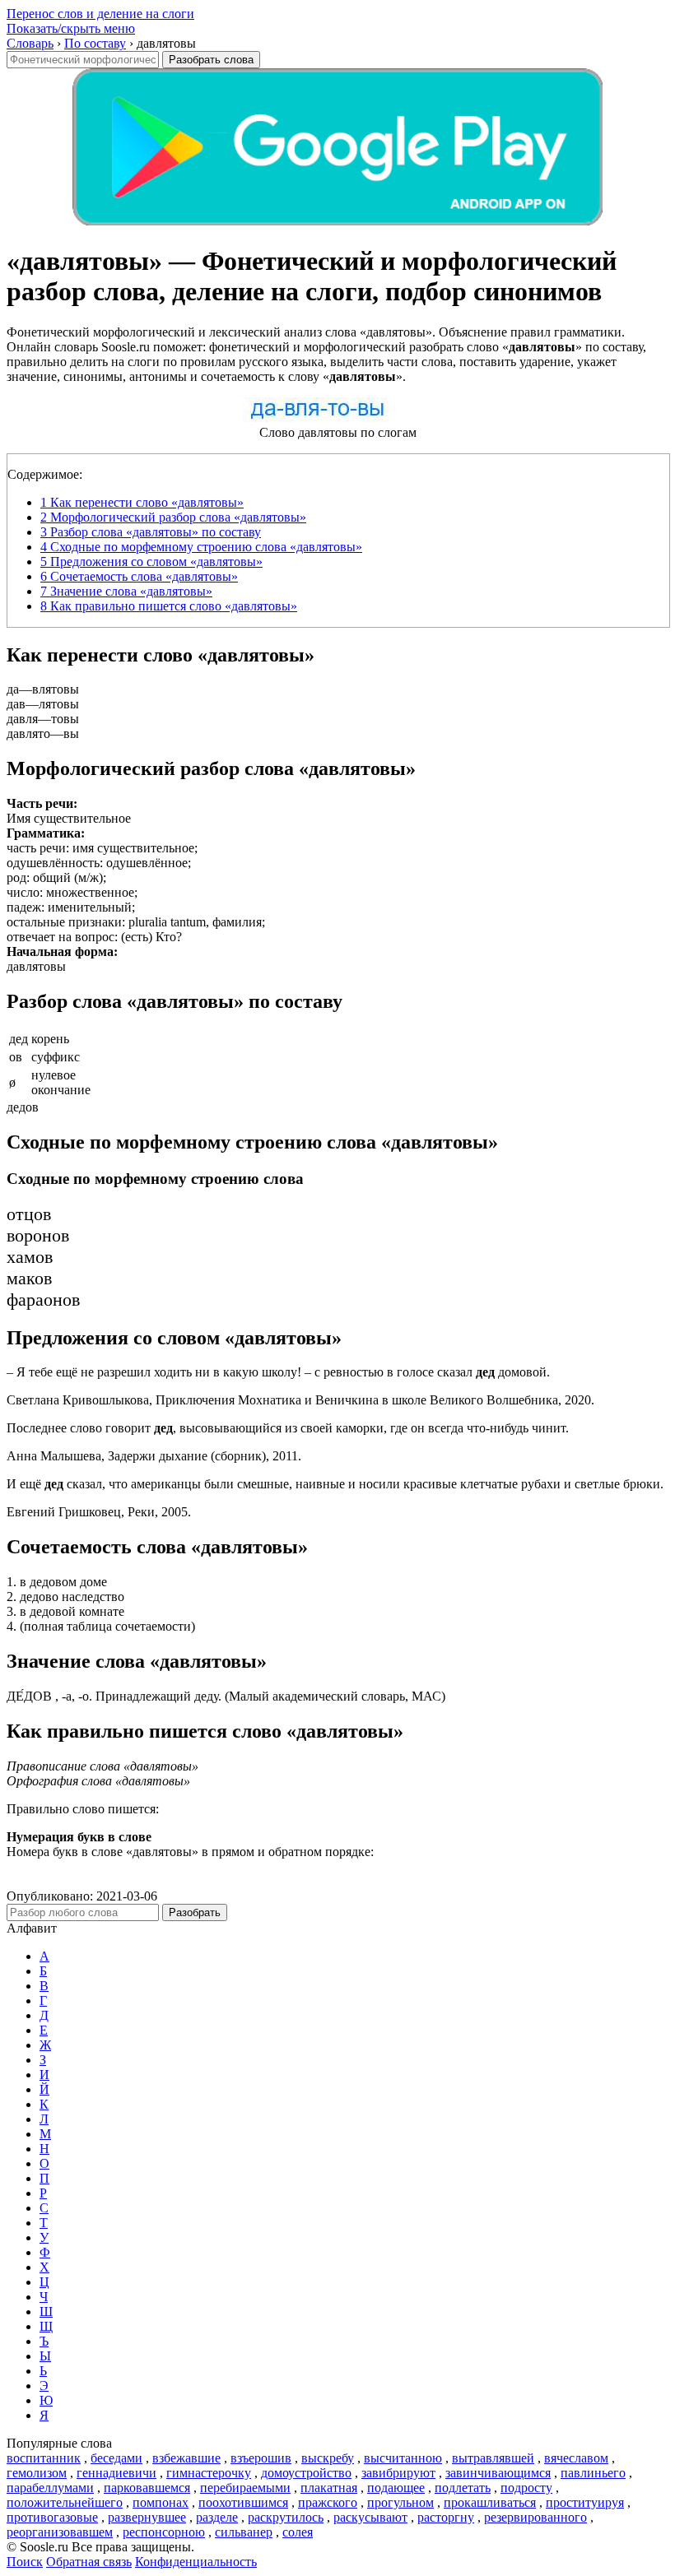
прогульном (400, 2502)
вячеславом (576, 2458)
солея (298, 2532)
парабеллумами (50, 2488)
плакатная (329, 2488)
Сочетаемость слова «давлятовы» (139, 576)
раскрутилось (286, 2517)
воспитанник (44, 2458)
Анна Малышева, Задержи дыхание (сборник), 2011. (154, 1456)
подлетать (463, 2488)
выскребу (328, 2458)
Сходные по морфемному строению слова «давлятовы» (201, 547)
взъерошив (261, 2458)
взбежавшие (186, 2458)
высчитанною (403, 2458)
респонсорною (164, 2532)
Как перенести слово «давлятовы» (142, 502)
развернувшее (147, 2517)
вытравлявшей (493, 2458)
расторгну (446, 2517)
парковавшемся (147, 2488)
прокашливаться (490, 2502)
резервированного (535, 2517)
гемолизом (37, 2473)
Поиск (25, 2562)
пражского (328, 2502)
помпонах (161, 2502)
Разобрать (195, 1912)
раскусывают (370, 2517)
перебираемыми (245, 2488)
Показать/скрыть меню (71, 28)
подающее (396, 2488)
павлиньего (593, 2473)
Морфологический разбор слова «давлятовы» (173, 517)
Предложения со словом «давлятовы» (151, 562)
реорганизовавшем (60, 2532)
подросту (526, 2488)
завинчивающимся (498, 2473)
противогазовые (52, 2517)
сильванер (244, 2532)
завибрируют (398, 2473)
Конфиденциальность (196, 2562)
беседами (116, 2458)
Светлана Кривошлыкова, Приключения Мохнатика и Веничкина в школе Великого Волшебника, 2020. (300, 1400)
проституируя (585, 2502)
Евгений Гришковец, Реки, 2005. (99, 1512)
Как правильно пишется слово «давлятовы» (169, 606)
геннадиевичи (116, 2473)
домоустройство (306, 2473)
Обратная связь (89, 2562)
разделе (217, 2517)
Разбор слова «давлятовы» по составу (151, 532)
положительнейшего (65, 2502)
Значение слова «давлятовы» (126, 591)
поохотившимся (243, 2502)
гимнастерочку (209, 2473)
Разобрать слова (211, 60)
